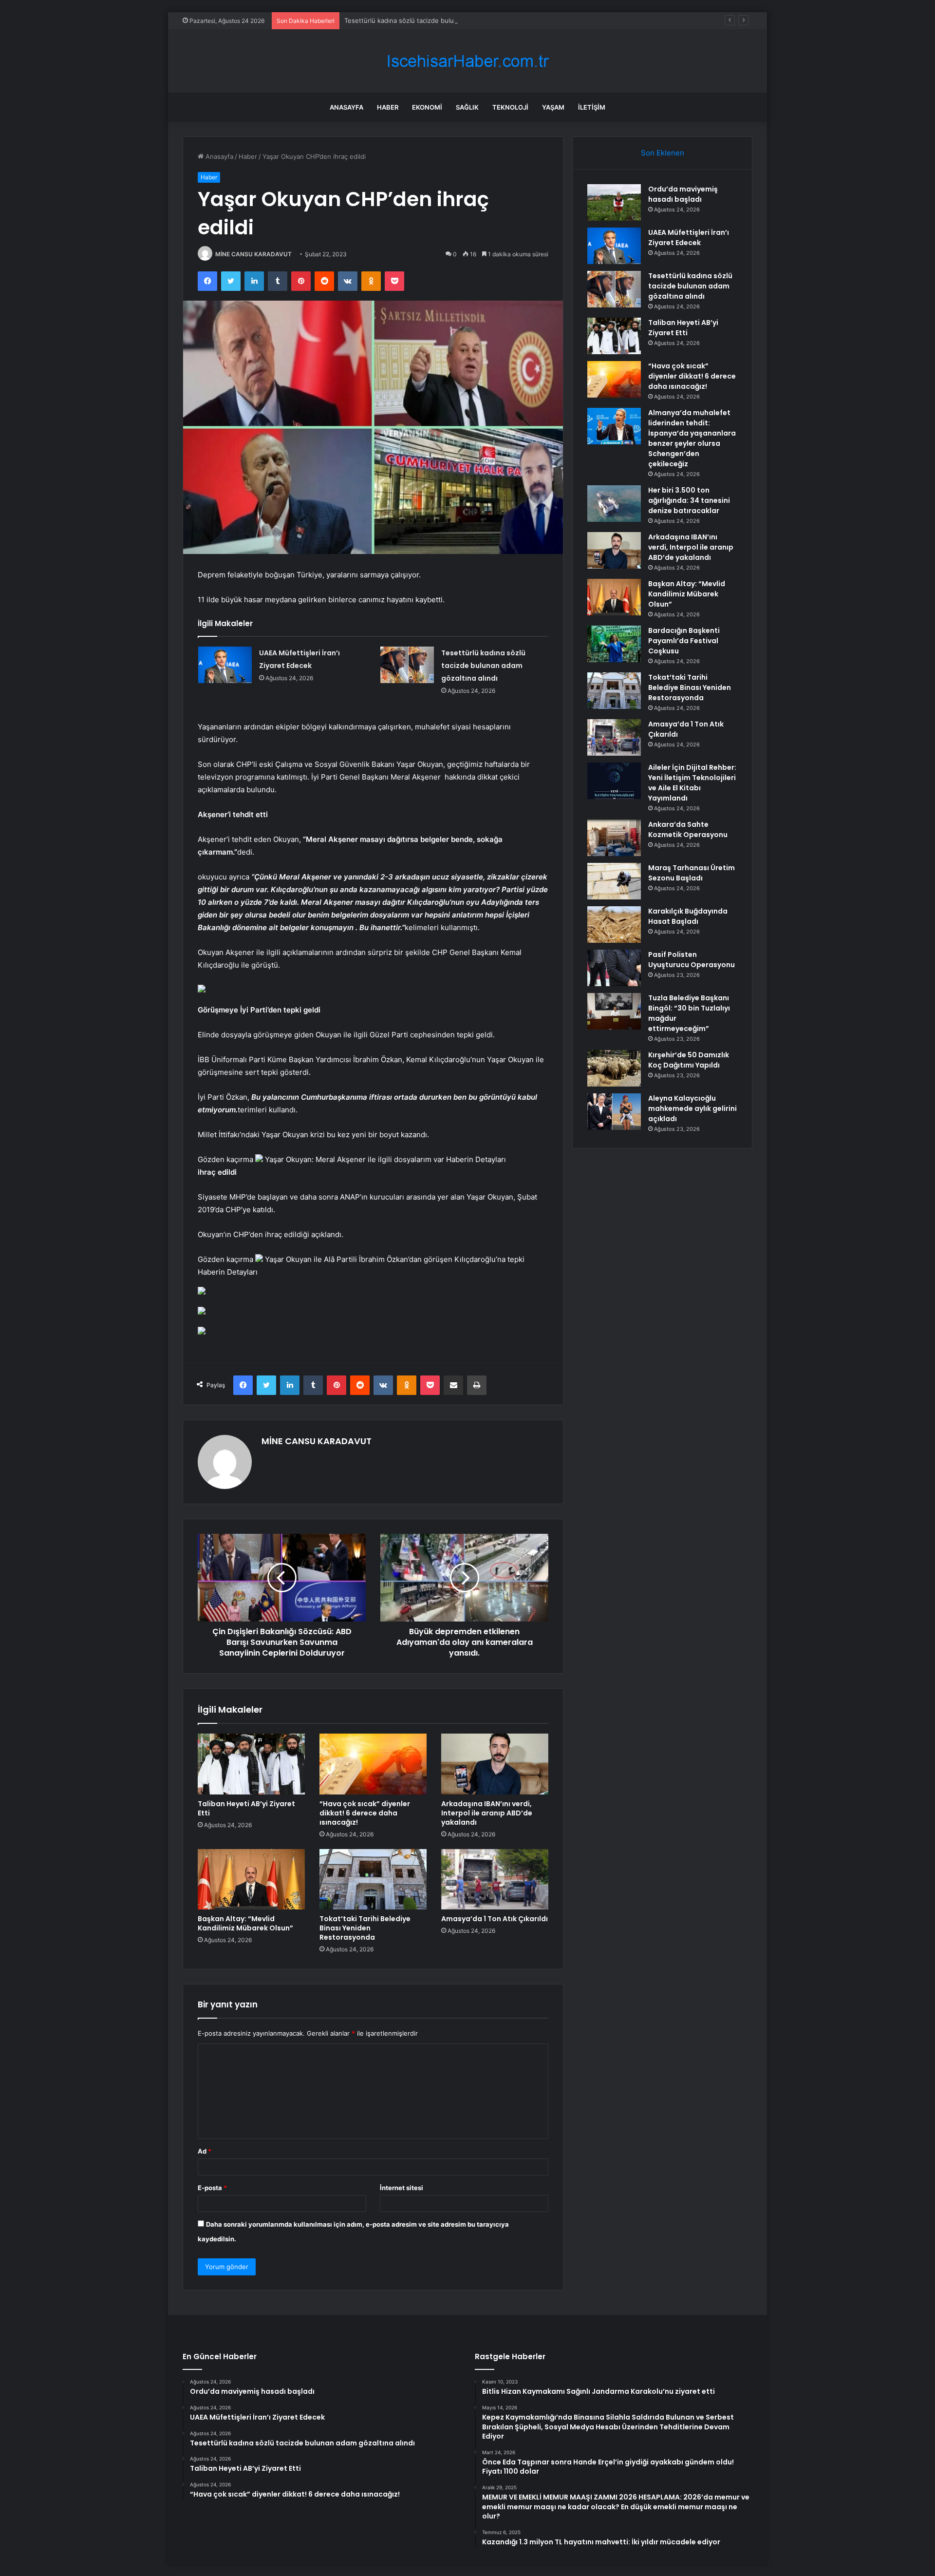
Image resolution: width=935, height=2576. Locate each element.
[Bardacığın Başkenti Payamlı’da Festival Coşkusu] (614, 644)
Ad (205, 2151)
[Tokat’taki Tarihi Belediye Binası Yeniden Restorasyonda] (373, 1879)
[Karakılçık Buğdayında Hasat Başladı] (614, 925)
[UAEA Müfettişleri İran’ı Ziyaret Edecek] (225, 665)
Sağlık (467, 107)
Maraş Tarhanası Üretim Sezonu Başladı (692, 873)
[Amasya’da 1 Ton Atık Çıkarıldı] (495, 1879)
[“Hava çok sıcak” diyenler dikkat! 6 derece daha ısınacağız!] (373, 1764)
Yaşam (553, 107)
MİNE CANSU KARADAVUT (253, 254)
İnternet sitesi (402, 2188)
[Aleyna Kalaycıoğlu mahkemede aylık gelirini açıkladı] (614, 1112)
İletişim (592, 107)
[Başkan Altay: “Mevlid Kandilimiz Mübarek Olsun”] (251, 1879)
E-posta (212, 2188)
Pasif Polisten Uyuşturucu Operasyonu (692, 960)
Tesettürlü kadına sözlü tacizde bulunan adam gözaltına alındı (437, 20)
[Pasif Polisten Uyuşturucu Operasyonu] (614, 968)
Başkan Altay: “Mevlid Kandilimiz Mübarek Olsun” (245, 1923)
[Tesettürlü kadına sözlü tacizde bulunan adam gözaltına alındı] (407, 665)
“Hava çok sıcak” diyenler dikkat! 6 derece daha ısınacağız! (365, 1813)
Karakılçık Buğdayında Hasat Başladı (688, 916)
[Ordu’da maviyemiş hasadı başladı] (614, 202)
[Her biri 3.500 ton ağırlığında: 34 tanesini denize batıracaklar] (614, 504)
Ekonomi (427, 107)
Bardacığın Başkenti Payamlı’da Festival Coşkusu (684, 641)
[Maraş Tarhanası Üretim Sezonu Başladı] (614, 881)
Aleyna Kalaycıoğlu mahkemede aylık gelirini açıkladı (692, 1108)
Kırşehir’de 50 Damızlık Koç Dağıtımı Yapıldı (689, 1060)
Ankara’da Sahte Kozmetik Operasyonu (688, 830)
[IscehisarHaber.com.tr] (467, 61)
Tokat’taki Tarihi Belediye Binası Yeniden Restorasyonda (365, 1928)
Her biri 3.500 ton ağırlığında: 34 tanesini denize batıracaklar (689, 500)
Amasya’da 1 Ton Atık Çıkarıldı (495, 1919)
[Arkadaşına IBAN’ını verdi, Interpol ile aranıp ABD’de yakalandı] (495, 1764)
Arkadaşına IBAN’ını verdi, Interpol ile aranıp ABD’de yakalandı (487, 1813)
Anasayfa (346, 107)
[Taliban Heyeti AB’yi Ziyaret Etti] (251, 1764)
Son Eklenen (663, 153)
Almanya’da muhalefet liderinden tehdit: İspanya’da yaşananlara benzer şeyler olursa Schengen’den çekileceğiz (692, 438)
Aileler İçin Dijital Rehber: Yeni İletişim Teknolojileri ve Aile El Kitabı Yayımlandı (692, 783)
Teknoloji (510, 107)
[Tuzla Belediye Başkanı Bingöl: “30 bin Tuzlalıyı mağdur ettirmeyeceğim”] (614, 1011)
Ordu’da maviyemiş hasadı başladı (683, 194)
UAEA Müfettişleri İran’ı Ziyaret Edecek (689, 238)
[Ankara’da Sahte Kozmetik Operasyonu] (614, 838)
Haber (388, 107)
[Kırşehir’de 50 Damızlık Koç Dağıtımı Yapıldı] (614, 1068)
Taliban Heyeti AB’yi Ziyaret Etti (246, 1808)
